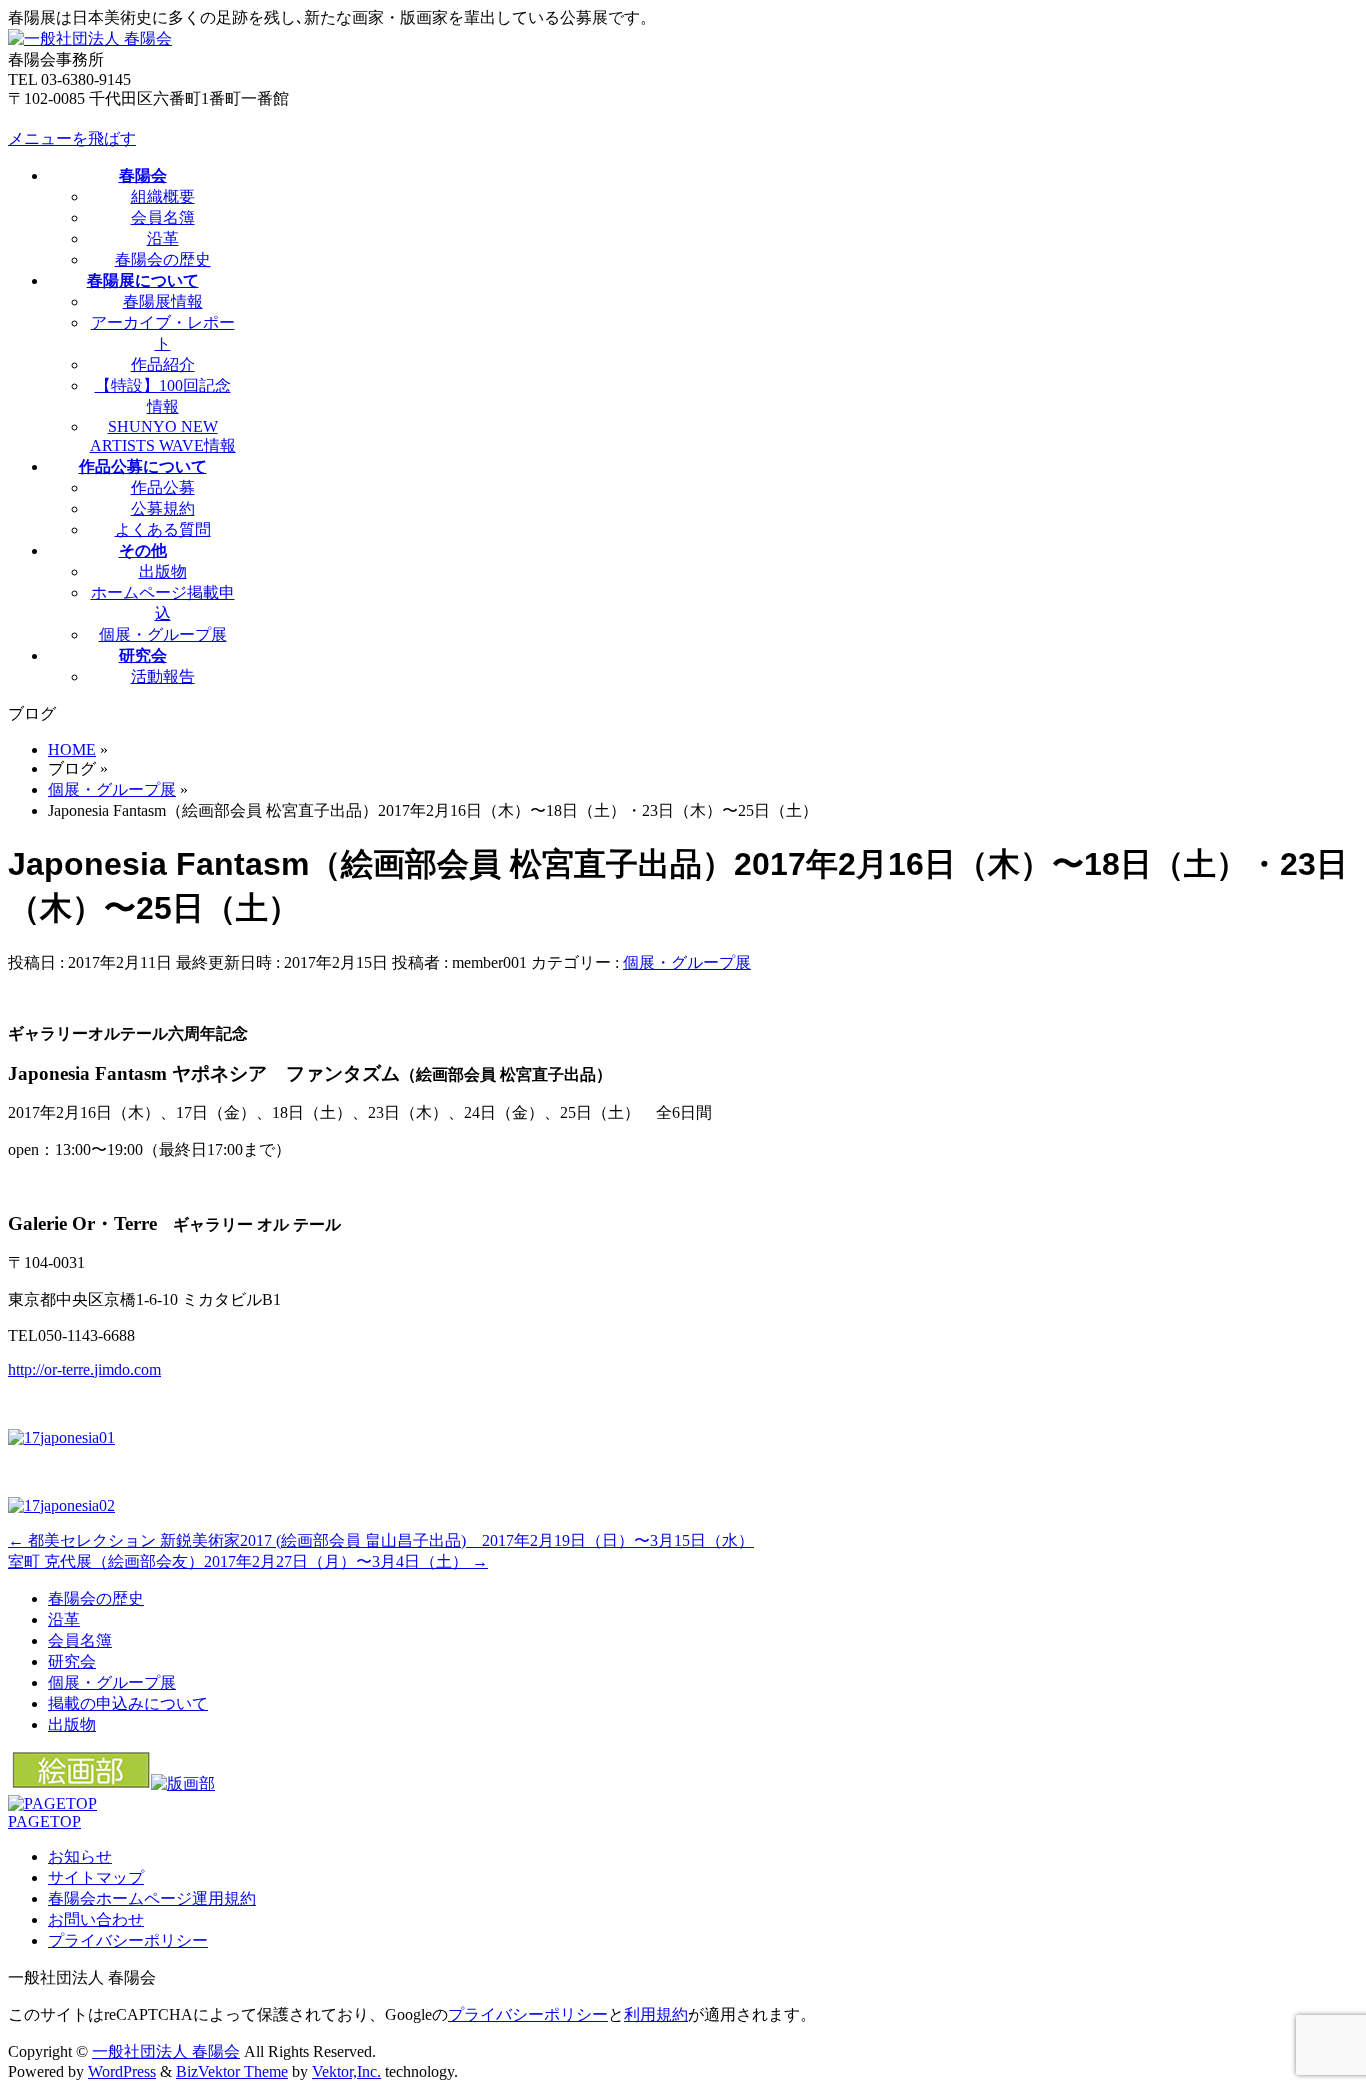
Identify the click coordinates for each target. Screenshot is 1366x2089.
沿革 (163, 238)
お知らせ (80, 1856)
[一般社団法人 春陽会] (90, 38)
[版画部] (183, 1783)
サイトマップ (96, 1877)
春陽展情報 (163, 301)
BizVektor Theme (232, 2071)
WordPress (122, 2071)
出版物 (163, 571)
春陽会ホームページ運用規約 (152, 1898)
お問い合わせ (96, 1919)
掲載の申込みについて (128, 1703)
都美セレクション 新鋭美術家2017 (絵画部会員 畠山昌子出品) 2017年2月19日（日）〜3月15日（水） (381, 1540)
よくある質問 (163, 529)
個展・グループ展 (163, 634)
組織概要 (163, 196)
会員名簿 (163, 217)
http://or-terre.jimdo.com (84, 1369)
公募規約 (163, 508)
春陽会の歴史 (163, 259)
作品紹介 (163, 364)
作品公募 (163, 487)
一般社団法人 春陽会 (166, 2051)
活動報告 (163, 676)
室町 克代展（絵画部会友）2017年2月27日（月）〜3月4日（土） (248, 1561)
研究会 (72, 1661)
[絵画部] (81, 1783)
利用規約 (656, 2014)
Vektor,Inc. (346, 2071)
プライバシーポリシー (128, 1940)
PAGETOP (44, 1821)
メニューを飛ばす (72, 138)
